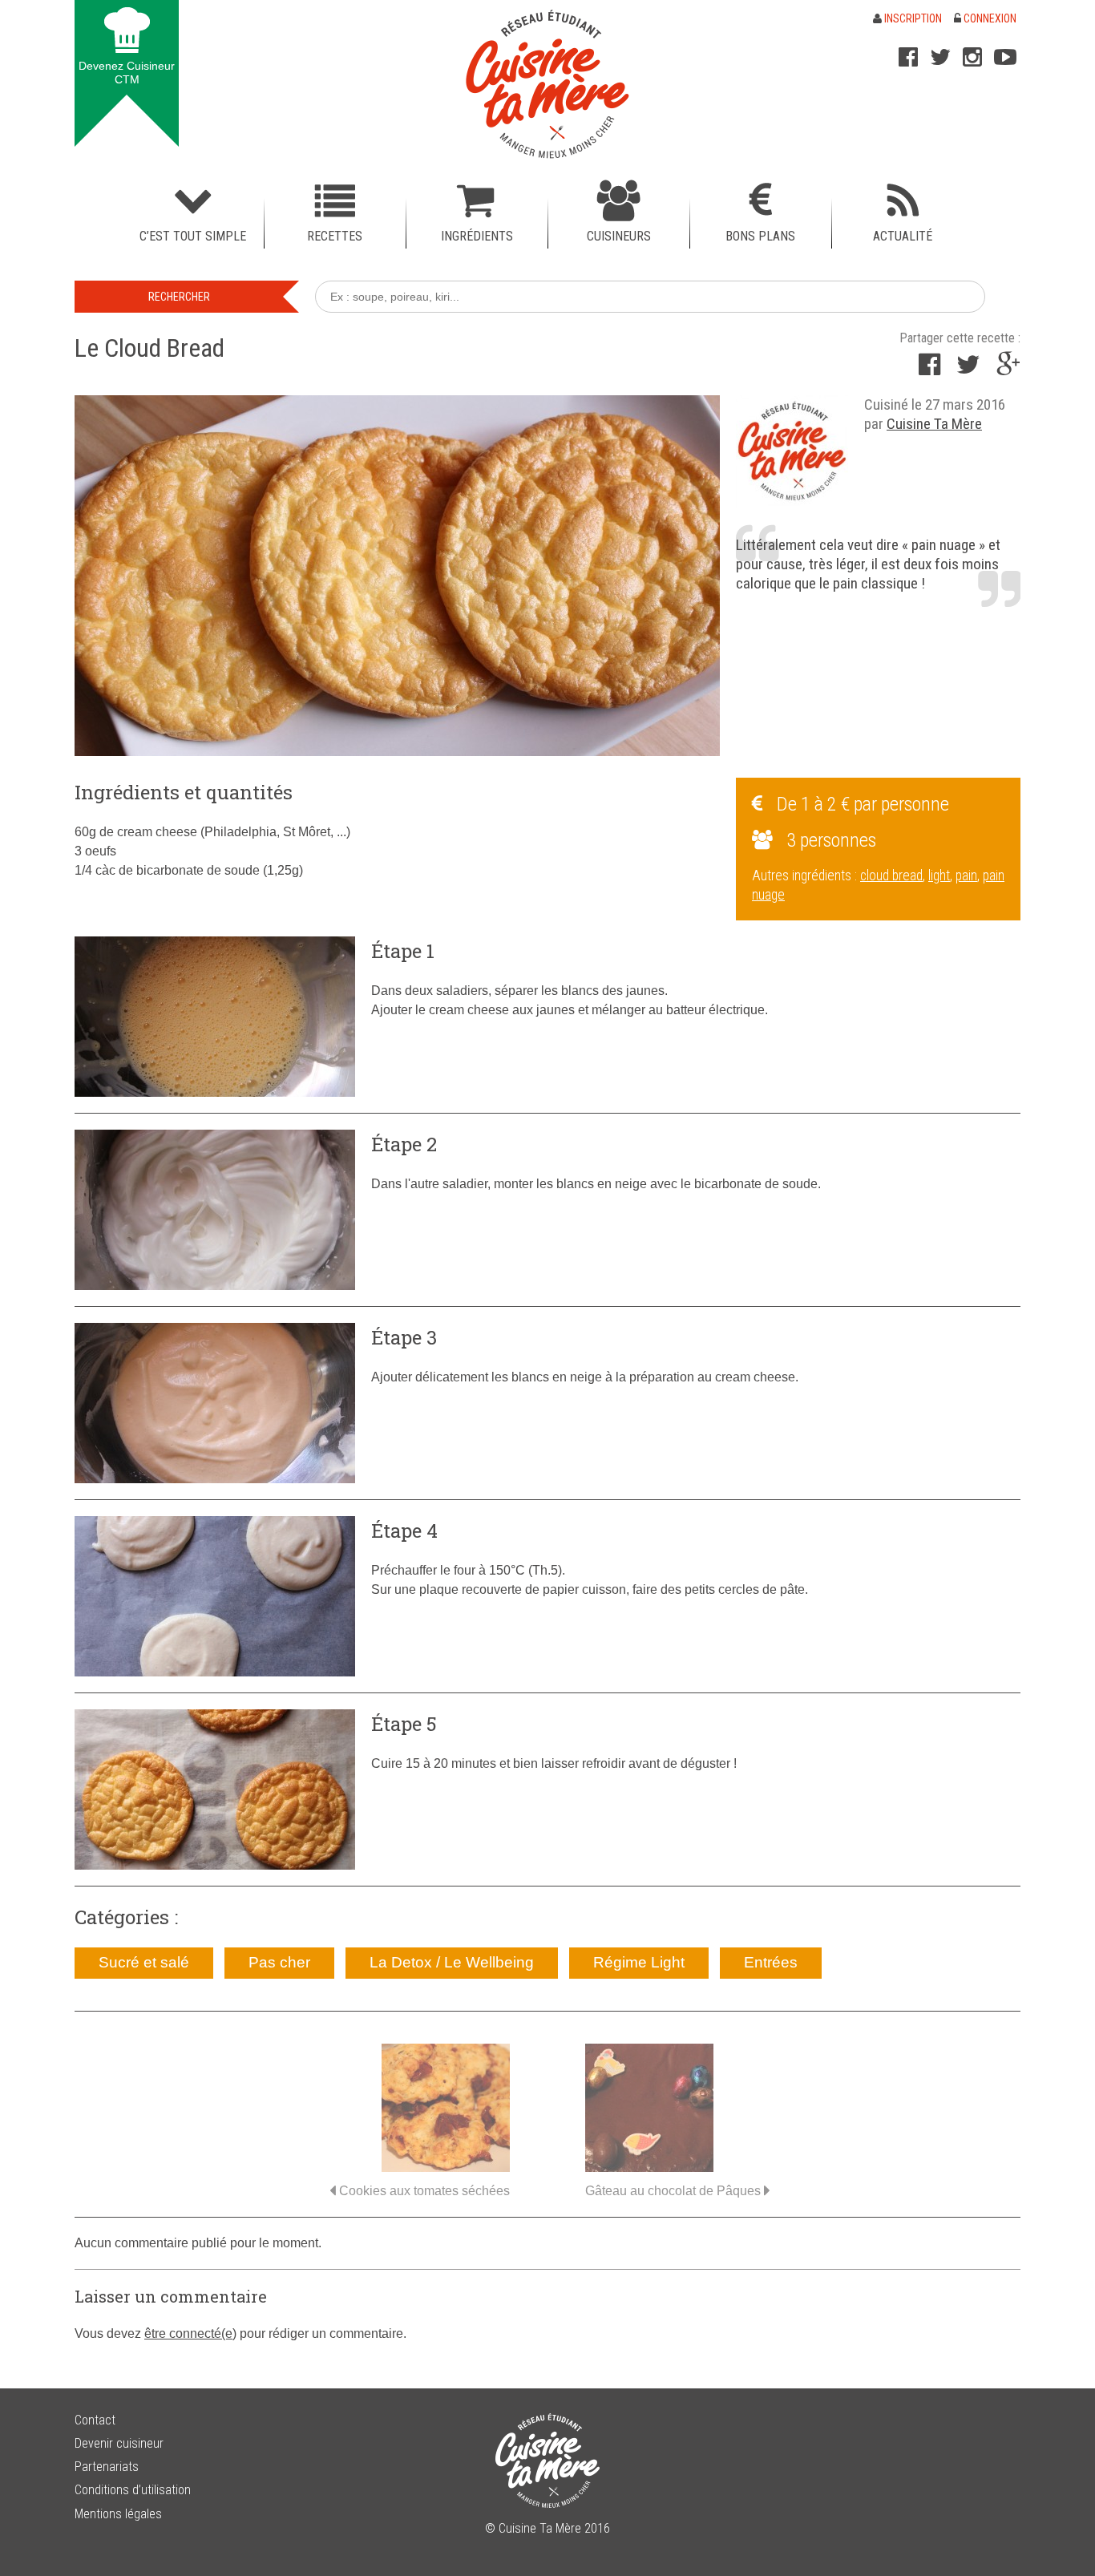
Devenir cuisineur (119, 2443)
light (939, 876)
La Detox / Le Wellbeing (452, 1962)
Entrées (771, 1962)
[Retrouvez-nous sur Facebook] (908, 57)
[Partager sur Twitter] (968, 369)
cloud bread (891, 876)
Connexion (989, 18)
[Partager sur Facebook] (929, 369)
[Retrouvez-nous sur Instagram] (972, 57)
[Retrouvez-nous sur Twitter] (940, 57)
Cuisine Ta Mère (934, 424)
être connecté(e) (190, 2333)
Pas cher (279, 1962)
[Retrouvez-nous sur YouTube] (1005, 57)
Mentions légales (118, 2514)
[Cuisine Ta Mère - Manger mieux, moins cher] (547, 84)
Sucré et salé (144, 1962)
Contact (95, 2420)
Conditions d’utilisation (133, 2490)
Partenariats (107, 2467)
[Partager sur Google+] (1008, 369)
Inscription (912, 18)
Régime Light (639, 1962)
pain (966, 876)
